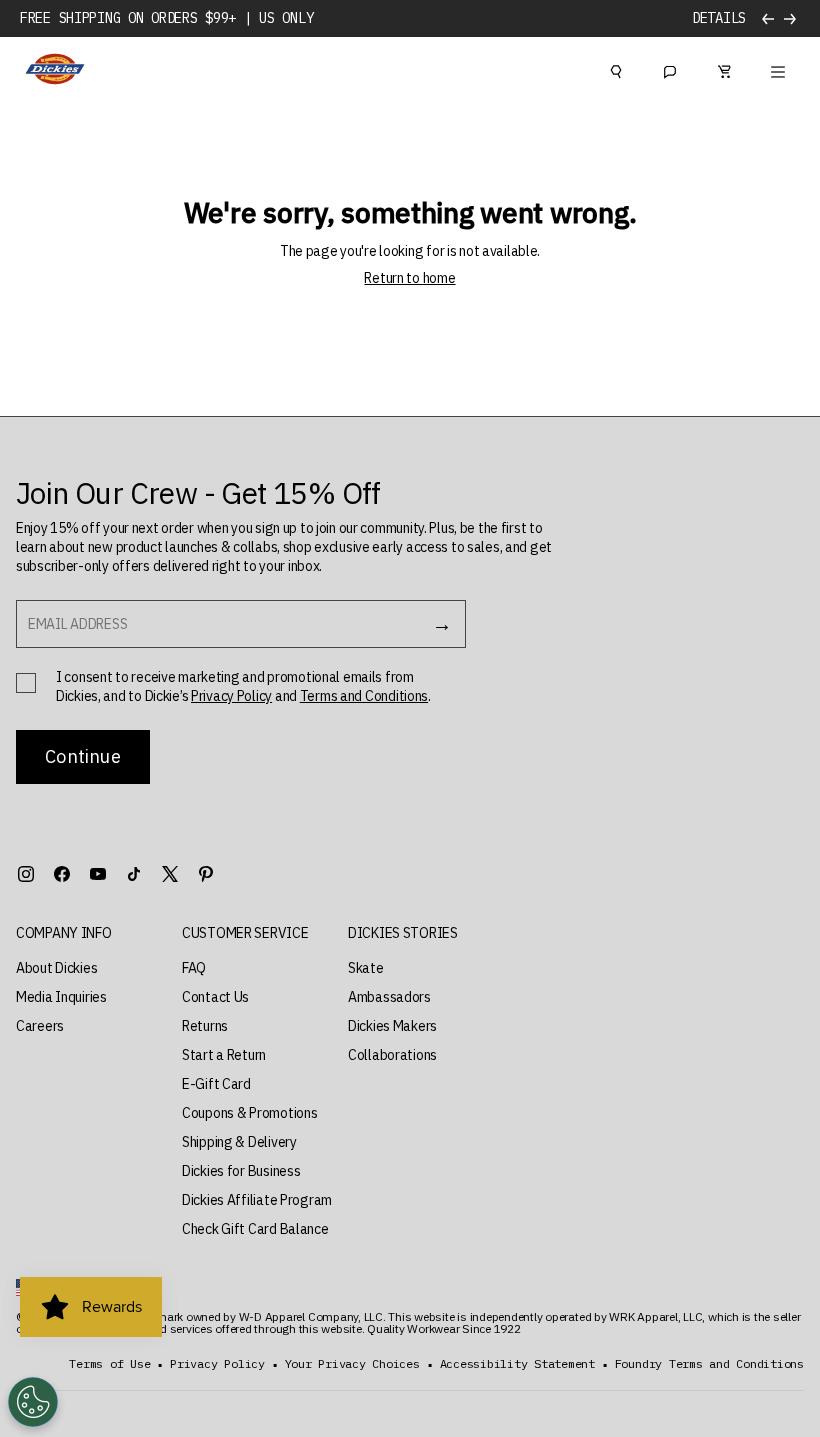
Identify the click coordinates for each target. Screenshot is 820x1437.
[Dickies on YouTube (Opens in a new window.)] (98, 874)
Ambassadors (389, 997)
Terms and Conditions (364, 696)
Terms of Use (109, 1364)
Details (719, 18)
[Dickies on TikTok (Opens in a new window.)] (134, 874)
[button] (64, 933)
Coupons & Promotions (249, 1113)
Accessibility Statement (517, 1364)
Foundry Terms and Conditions (709, 1364)
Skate (366, 968)
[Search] (616, 69)
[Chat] (670, 69)
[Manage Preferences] (33, 1402)
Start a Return (224, 1055)
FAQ (194, 968)
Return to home (409, 278)
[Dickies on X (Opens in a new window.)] (170, 874)
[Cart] (724, 69)
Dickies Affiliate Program (257, 1200)
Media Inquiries (61, 997)
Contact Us (215, 997)
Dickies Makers (392, 1026)
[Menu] (778, 69)
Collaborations (392, 1055)
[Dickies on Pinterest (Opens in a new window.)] (206, 874)
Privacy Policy (231, 696)
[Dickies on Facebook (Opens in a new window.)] (62, 874)
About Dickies (56, 968)
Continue (82, 756)
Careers (40, 1026)
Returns (205, 1026)
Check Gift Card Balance (255, 1229)
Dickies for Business (241, 1171)
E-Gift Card (216, 1084)
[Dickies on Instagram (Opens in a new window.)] (26, 874)
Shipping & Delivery (239, 1142)
